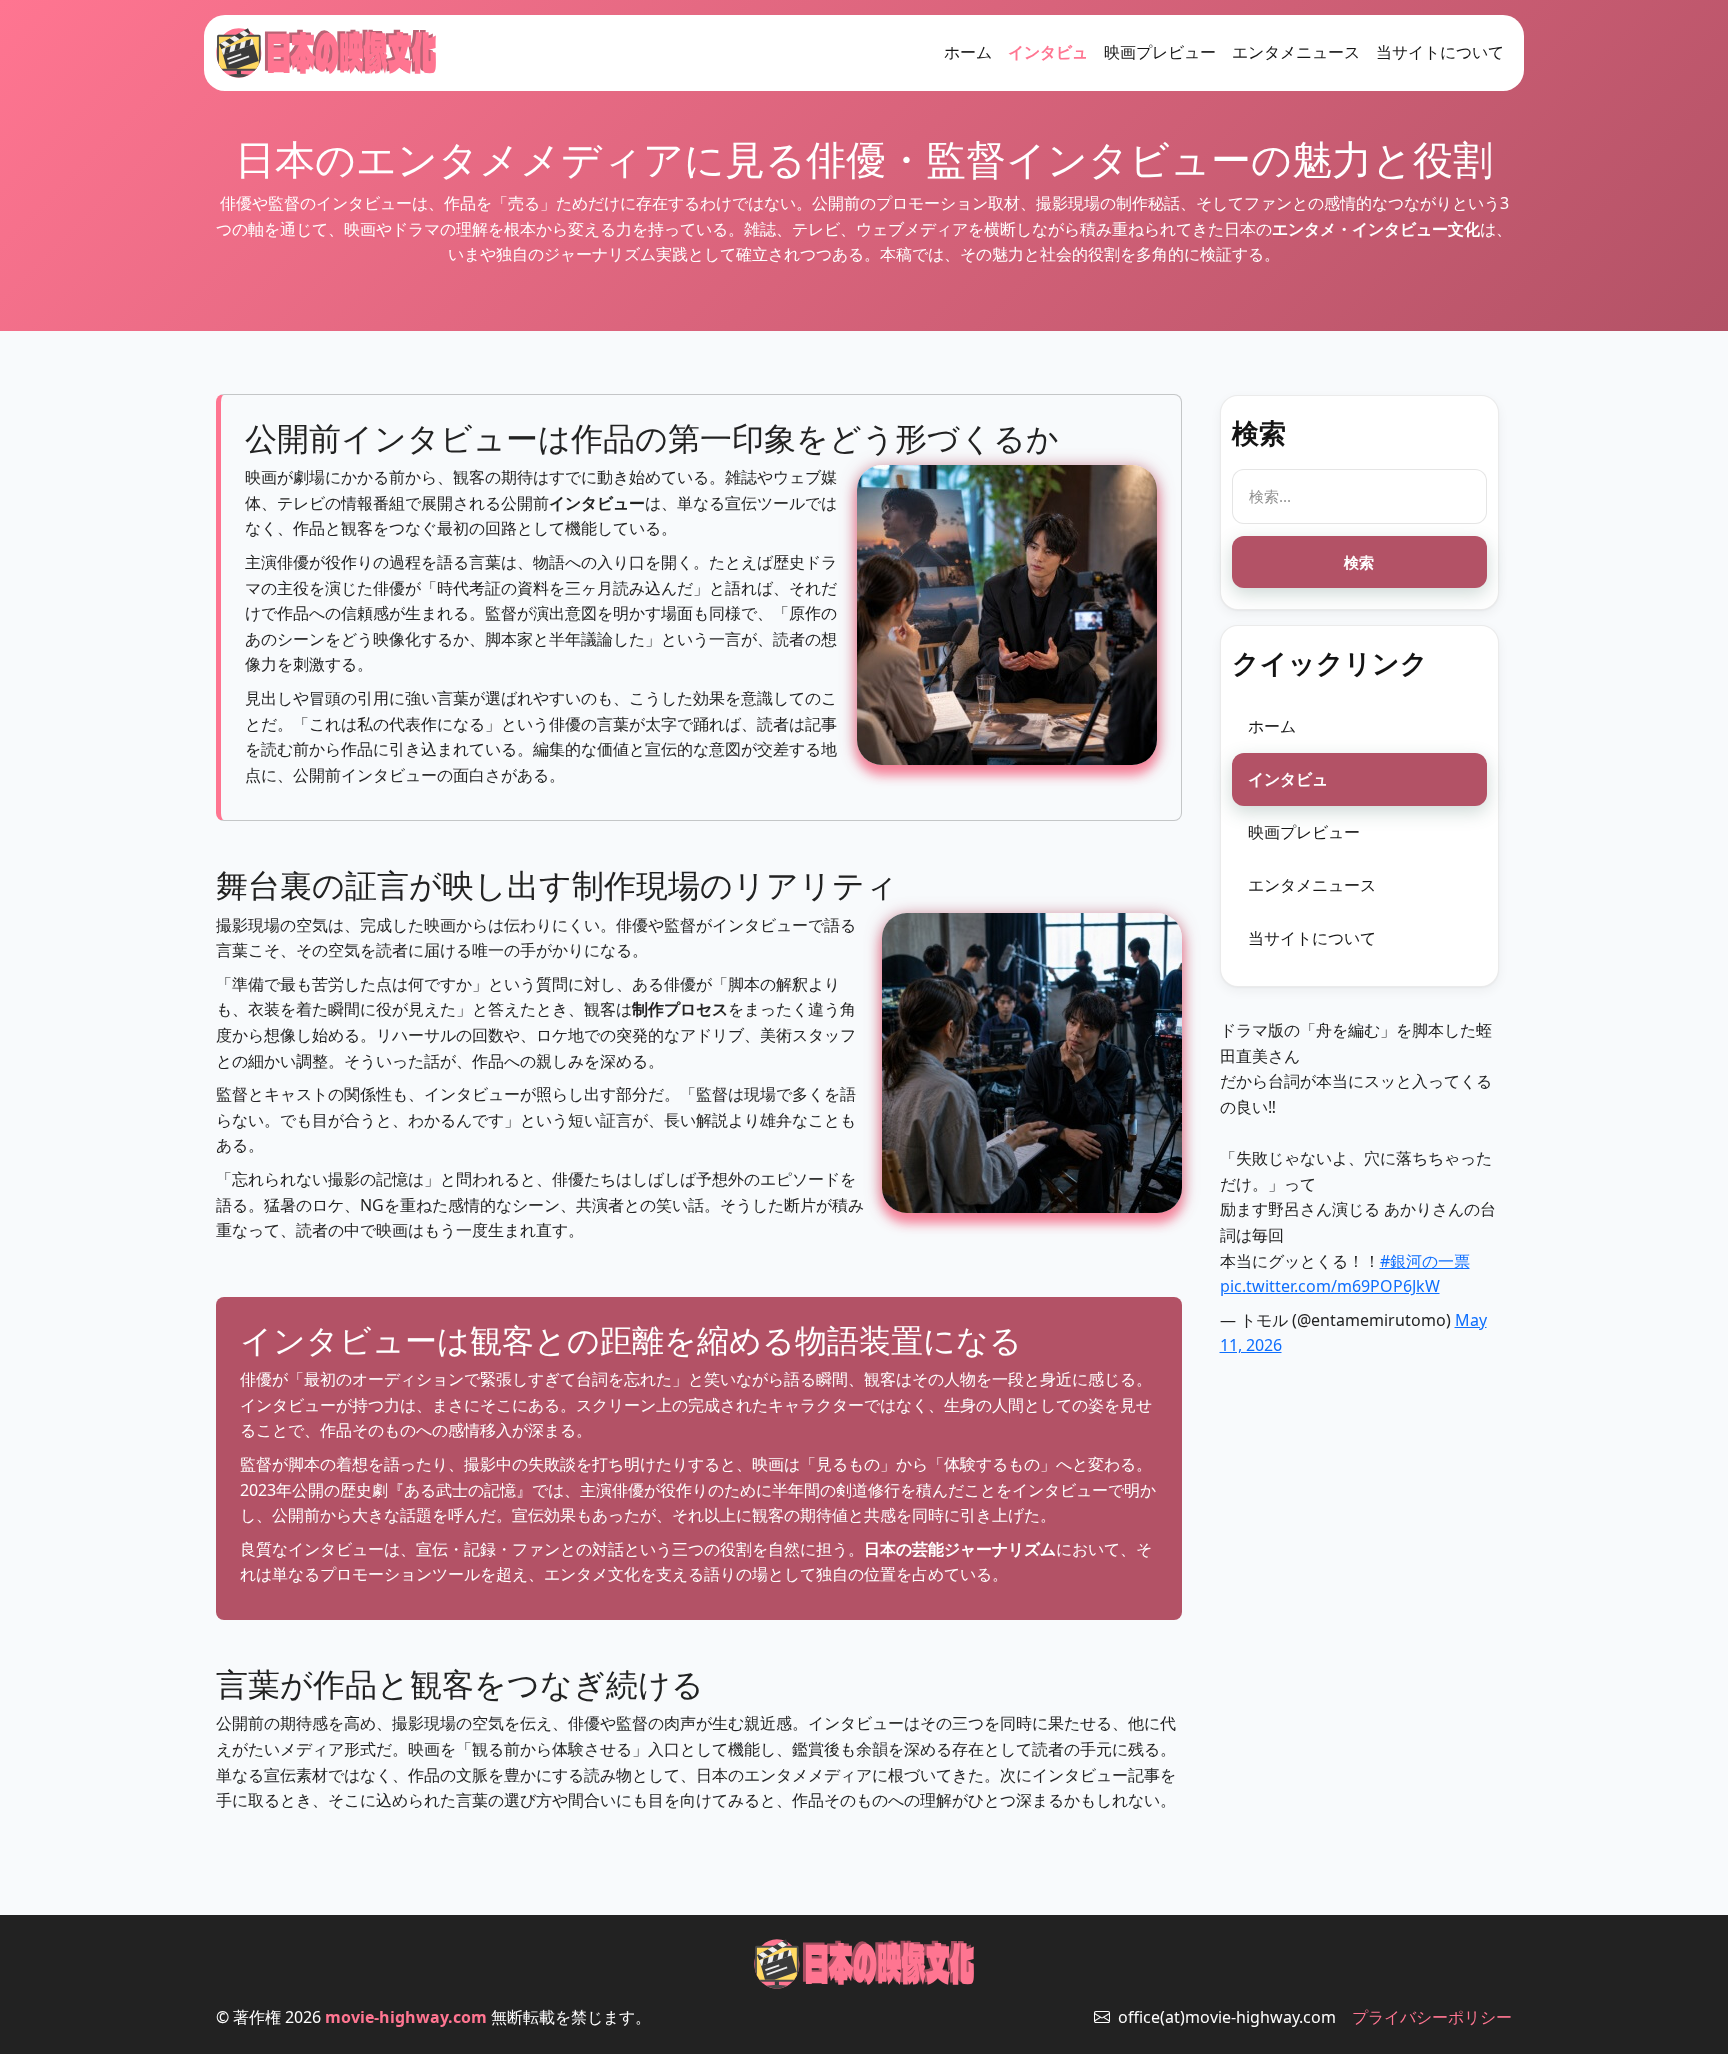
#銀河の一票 (1425, 1261)
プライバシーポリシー (1432, 2017)
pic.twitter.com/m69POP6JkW (1330, 1286)
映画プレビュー (1160, 52)
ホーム (968, 52)
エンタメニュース (1296, 52)
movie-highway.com (406, 2017)
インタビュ (1048, 52)
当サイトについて (1440, 52)
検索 (1359, 562)
